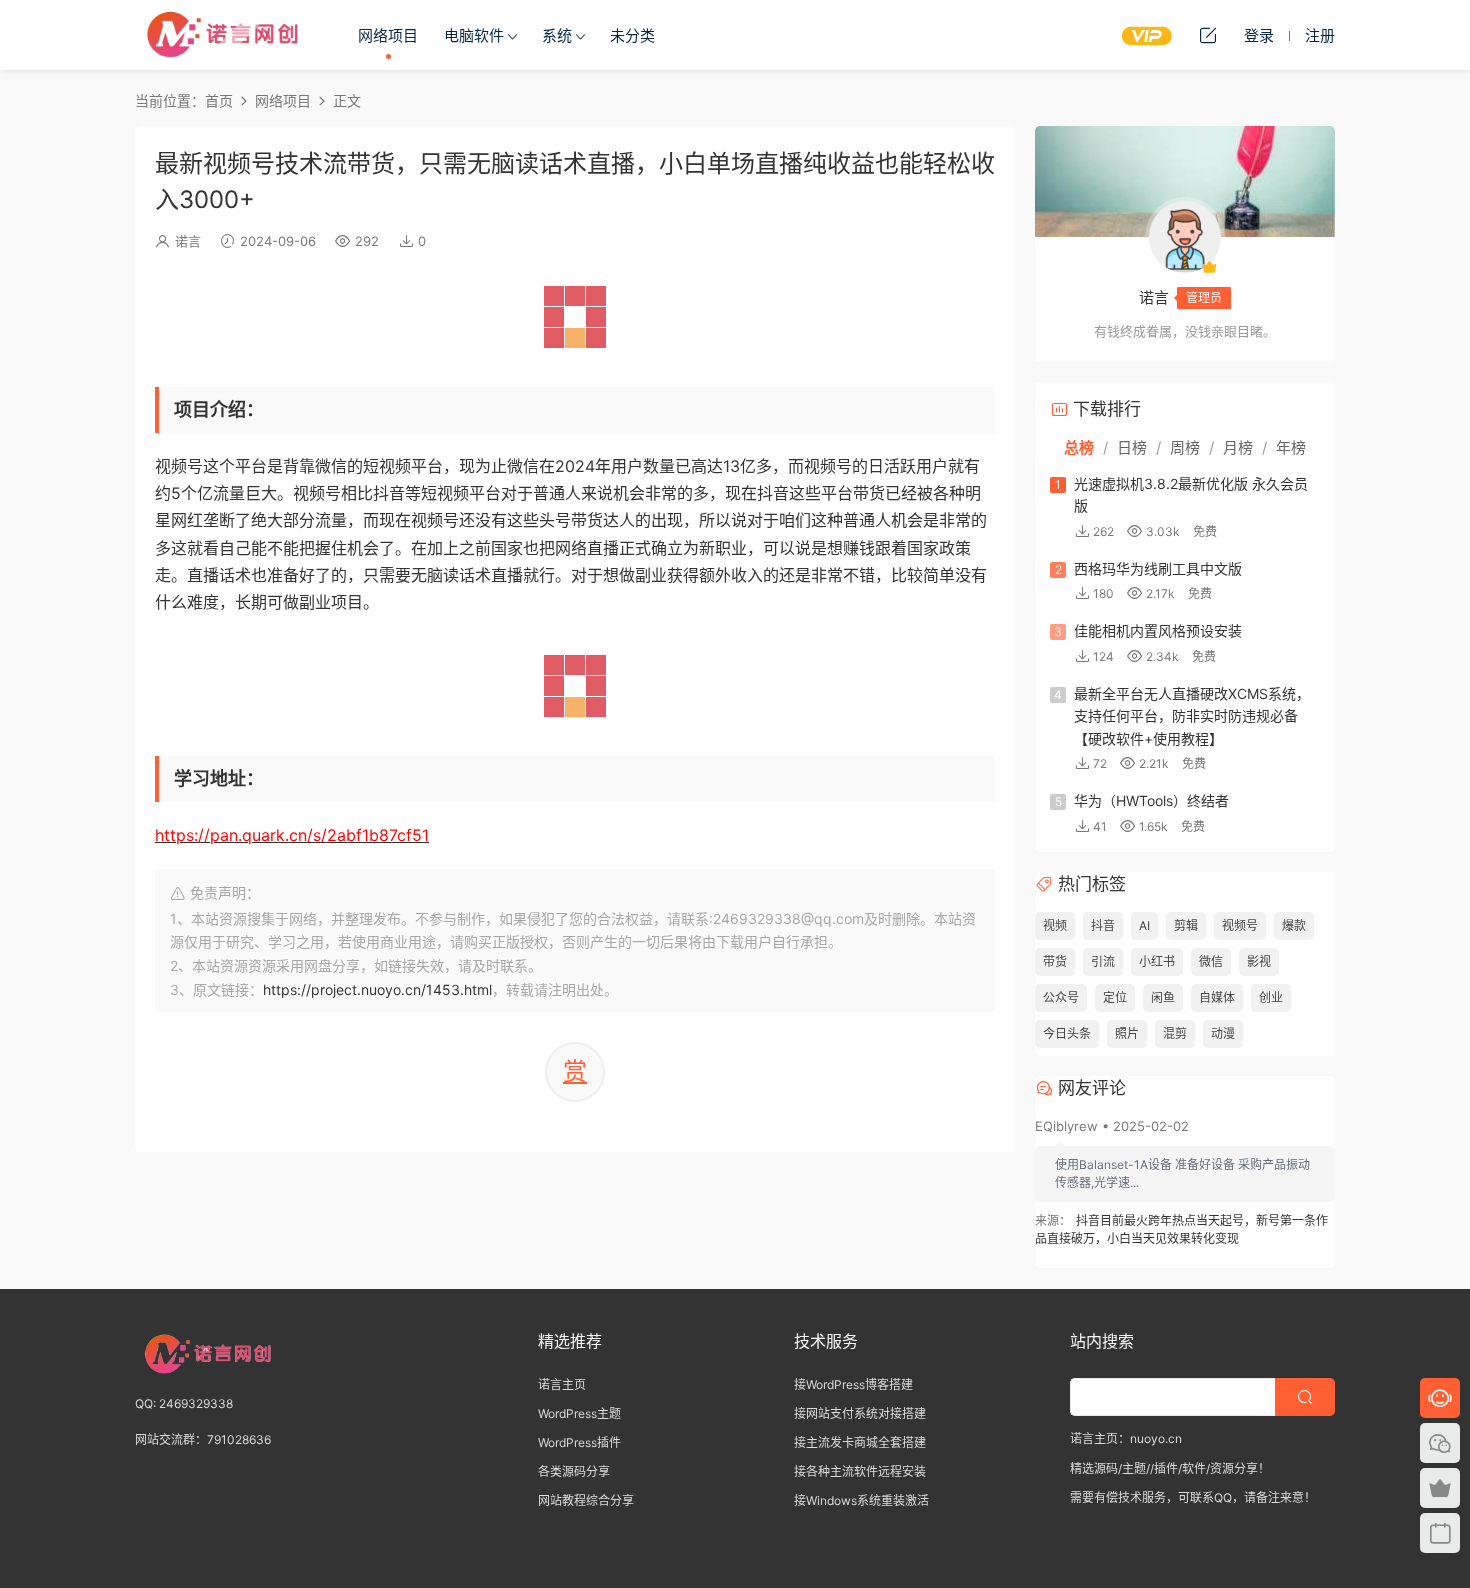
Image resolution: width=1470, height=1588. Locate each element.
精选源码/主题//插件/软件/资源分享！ (1170, 1468)
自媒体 (1217, 997)
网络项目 (388, 35)
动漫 (1223, 1033)
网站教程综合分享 (586, 1500)
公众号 (1061, 997)
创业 (1271, 997)
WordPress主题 (579, 1413)
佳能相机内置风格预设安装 (1158, 630)
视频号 (1240, 925)
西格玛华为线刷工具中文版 (1158, 568)
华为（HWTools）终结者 (1151, 800)
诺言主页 (562, 1384)
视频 (1055, 925)
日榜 (1132, 447)
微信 (1211, 961)
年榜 (1291, 447)
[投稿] (1208, 35)
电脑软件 (474, 35)
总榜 (1079, 447)
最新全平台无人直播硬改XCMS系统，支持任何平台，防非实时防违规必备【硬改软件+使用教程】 (1192, 716)
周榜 (1185, 447)
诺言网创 (225, 35)
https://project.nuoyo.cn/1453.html (377, 989)
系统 (557, 35)
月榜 (1238, 447)
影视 (1259, 961)
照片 (1127, 1033)
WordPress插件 (579, 1442)
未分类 (632, 35)
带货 (1055, 961)
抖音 (1103, 925)
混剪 (1175, 1033)
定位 (1115, 997)
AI (1144, 925)
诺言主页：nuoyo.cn (1126, 1438)
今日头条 (1067, 1033)
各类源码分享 (574, 1471)
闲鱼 (1163, 997)
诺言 (188, 241)
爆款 (1294, 925)
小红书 (1157, 961)
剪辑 (1186, 925)
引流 (1103, 961)
